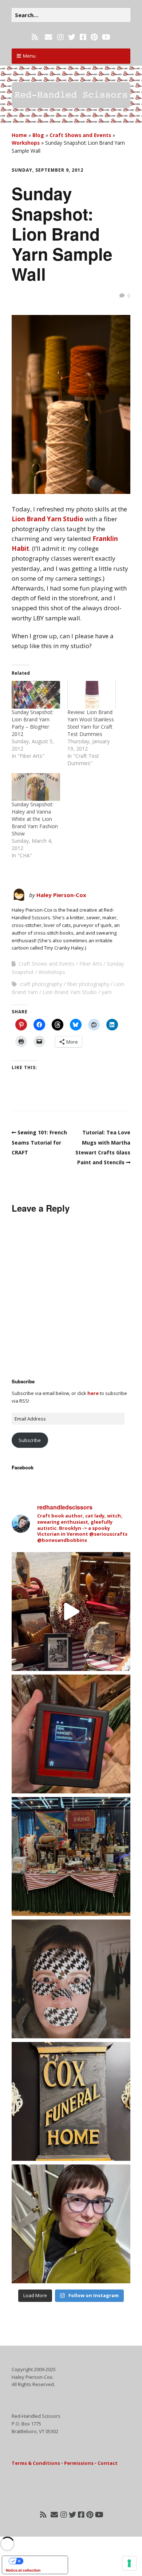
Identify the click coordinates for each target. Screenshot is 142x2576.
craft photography (41, 984)
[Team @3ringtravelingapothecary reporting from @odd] (71, 1856)
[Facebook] (83, 37)
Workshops (26, 143)
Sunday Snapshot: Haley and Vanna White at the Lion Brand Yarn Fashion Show (35, 819)
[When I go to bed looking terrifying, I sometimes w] (71, 1979)
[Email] (48, 37)
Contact (108, 2463)
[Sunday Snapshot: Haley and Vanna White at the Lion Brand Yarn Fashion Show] (36, 787)
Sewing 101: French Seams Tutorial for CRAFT (39, 1142)
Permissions (79, 2463)
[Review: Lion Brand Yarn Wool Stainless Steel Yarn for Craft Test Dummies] (92, 695)
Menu (29, 56)
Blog (38, 135)
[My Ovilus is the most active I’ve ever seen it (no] (71, 1734)
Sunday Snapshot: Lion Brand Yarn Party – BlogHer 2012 (33, 723)
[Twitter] (72, 37)
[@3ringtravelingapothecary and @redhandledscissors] (71, 1612)
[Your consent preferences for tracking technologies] (129, 2563)
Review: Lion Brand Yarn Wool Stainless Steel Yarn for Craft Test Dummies (91, 723)
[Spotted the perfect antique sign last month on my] (71, 2101)
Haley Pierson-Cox (61, 895)
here (93, 1393)
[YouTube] (106, 37)
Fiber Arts (91, 964)
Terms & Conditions (36, 2463)
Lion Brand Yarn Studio (48, 519)
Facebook (23, 1467)
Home (19, 135)
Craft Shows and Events (80, 135)
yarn (107, 992)
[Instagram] (60, 37)
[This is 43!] (71, 2224)
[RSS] (35, 37)
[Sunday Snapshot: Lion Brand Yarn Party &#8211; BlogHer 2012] (36, 695)
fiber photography (88, 984)
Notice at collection (23, 2570)
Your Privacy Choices (42, 2561)
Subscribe (30, 1440)
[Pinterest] (94, 37)
